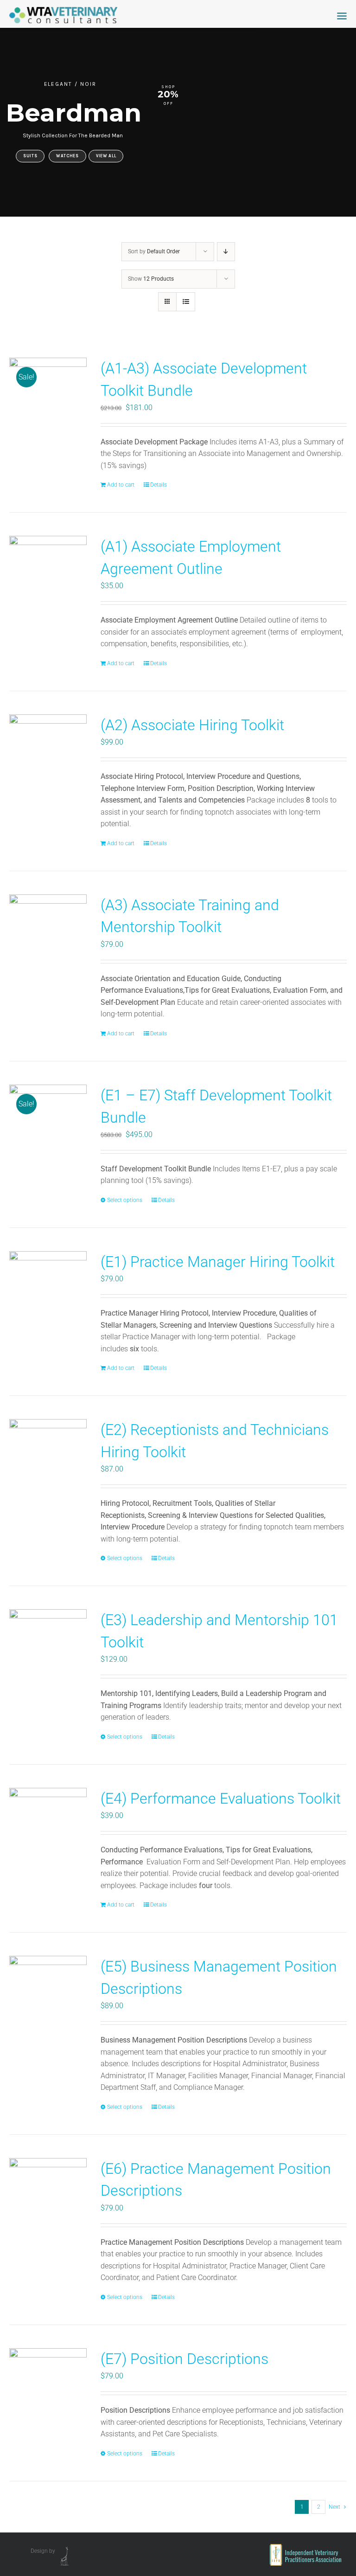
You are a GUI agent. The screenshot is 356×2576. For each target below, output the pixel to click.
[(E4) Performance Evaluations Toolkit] (48, 1827)
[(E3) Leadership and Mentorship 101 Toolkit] (48, 1648)
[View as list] (186, 302)
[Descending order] (226, 252)
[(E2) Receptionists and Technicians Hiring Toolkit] (48, 1458)
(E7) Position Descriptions (184, 2359)
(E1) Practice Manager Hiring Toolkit (218, 1262)
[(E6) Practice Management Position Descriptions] (48, 2197)
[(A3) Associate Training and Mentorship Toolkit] (48, 933)
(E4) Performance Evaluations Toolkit (221, 1799)
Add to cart (121, 485)
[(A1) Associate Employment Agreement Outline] (48, 575)
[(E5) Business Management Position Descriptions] (48, 1995)
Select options (125, 1200)
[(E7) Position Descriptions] (48, 2387)
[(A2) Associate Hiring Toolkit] (48, 753)
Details (159, 485)
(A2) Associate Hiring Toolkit (192, 725)
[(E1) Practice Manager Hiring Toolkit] (48, 1290)
